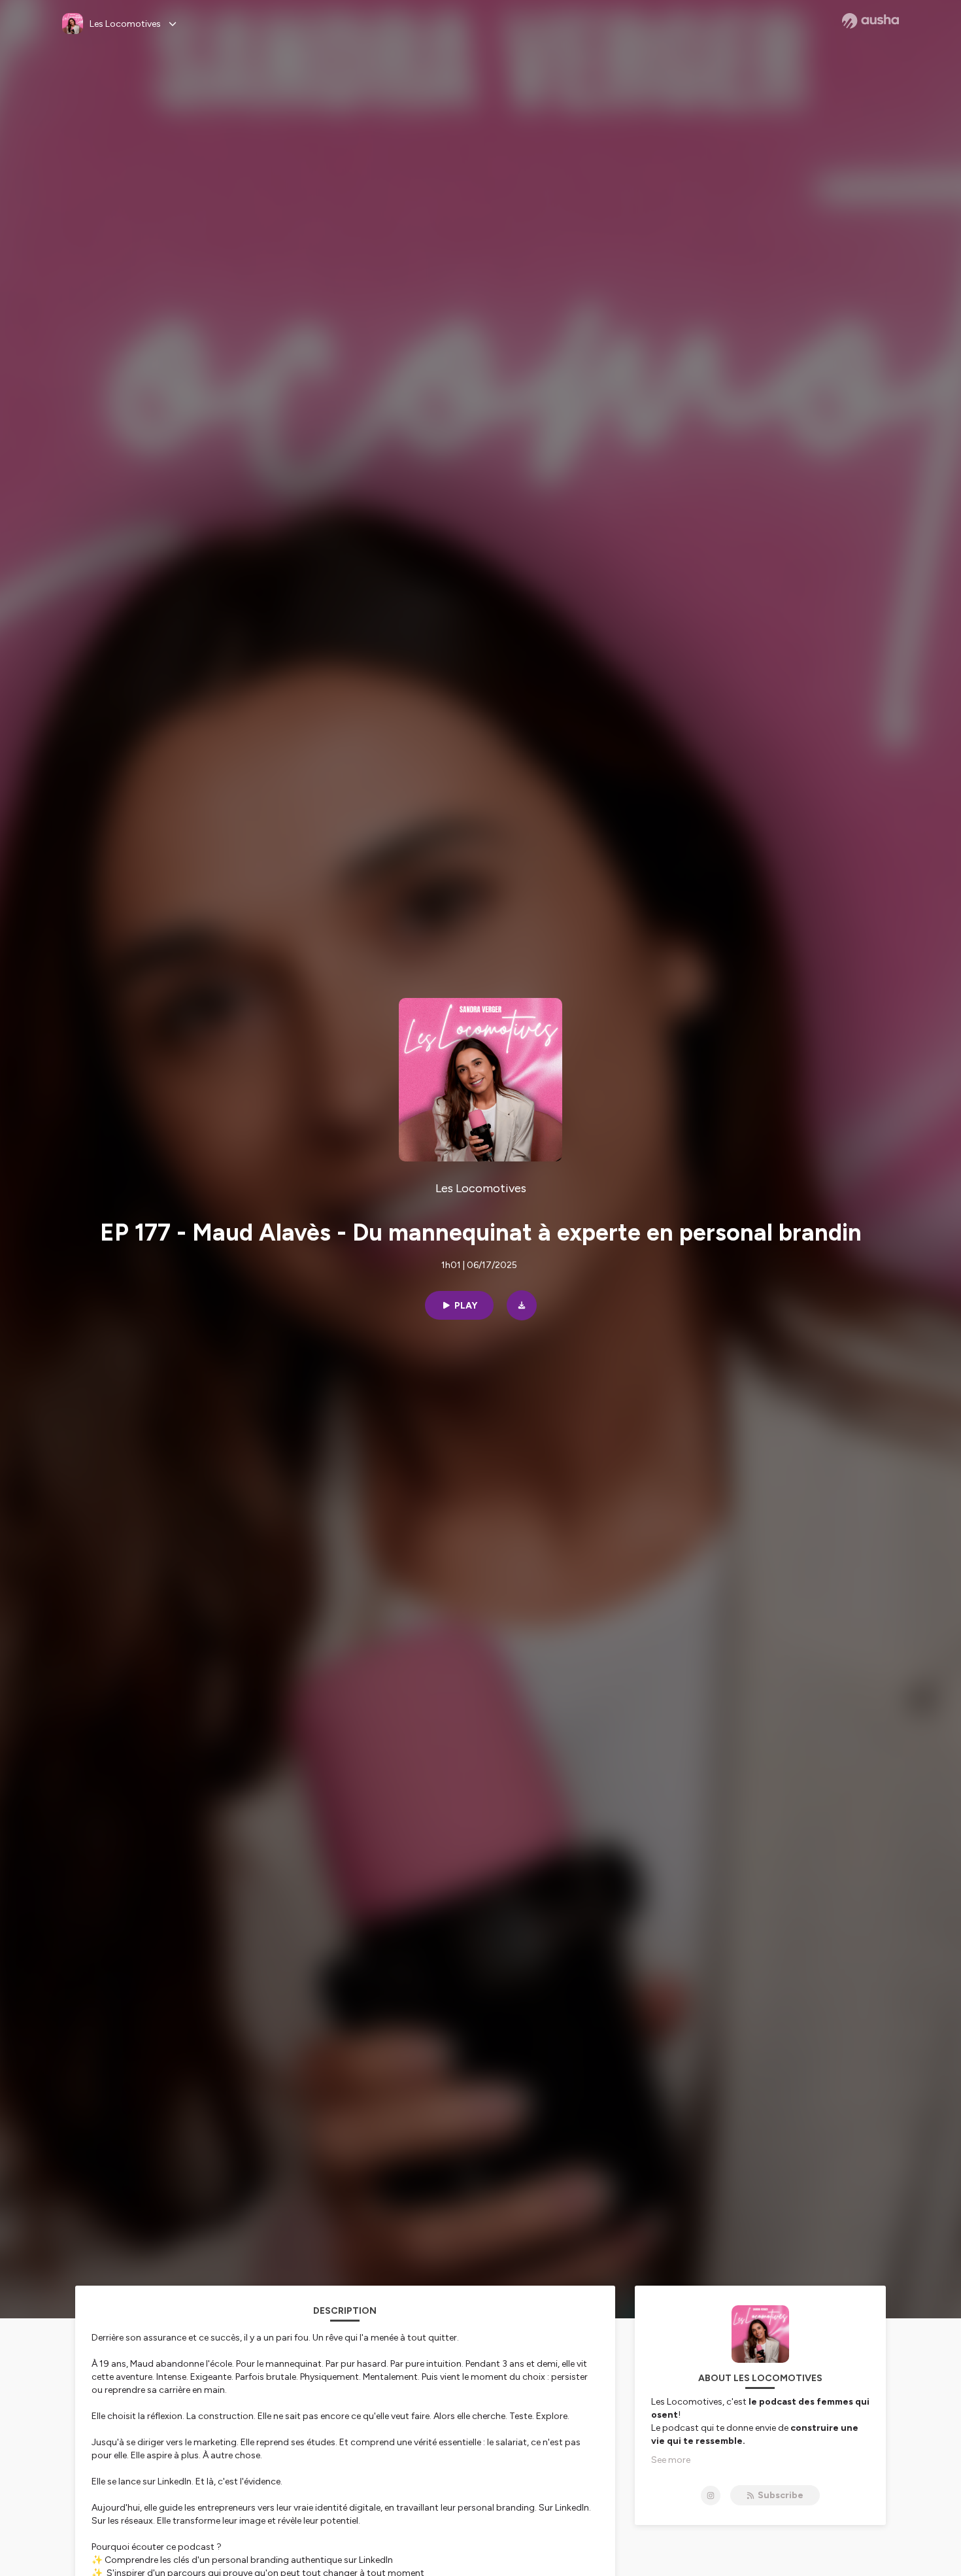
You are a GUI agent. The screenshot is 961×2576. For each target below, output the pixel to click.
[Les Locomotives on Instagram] (711, 2496)
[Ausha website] (870, 21)
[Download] (522, 1305)
